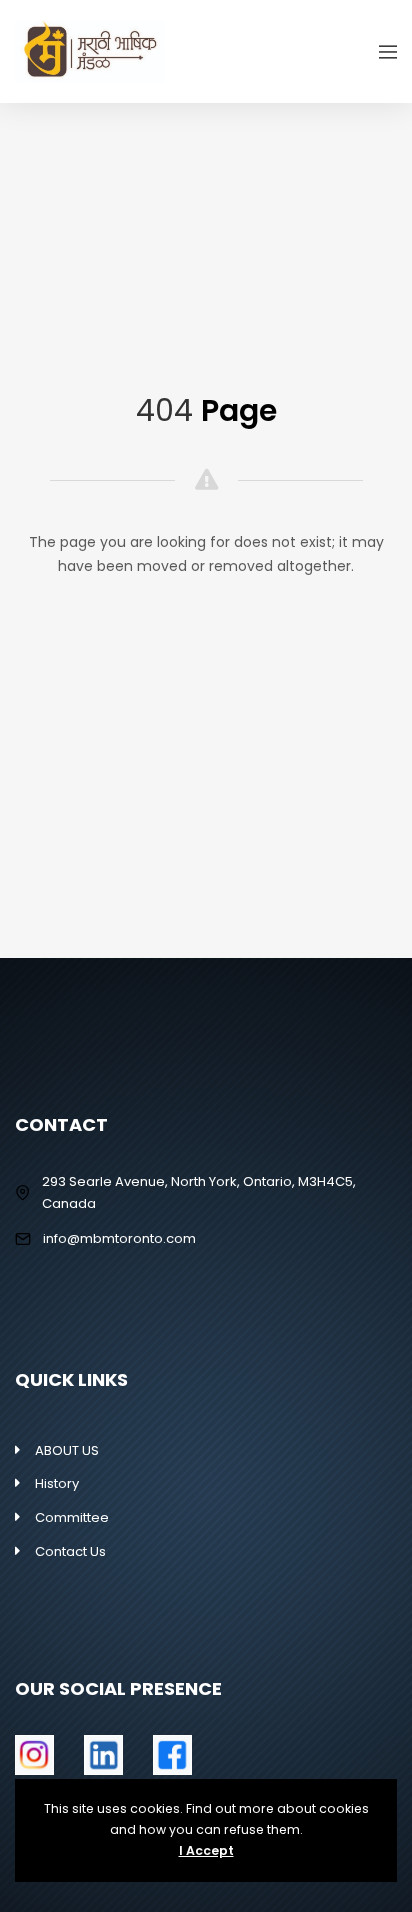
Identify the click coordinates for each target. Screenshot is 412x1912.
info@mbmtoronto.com (119, 1238)
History (57, 1483)
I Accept (206, 1850)
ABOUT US (67, 1450)
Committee (72, 1517)
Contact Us (70, 1551)
